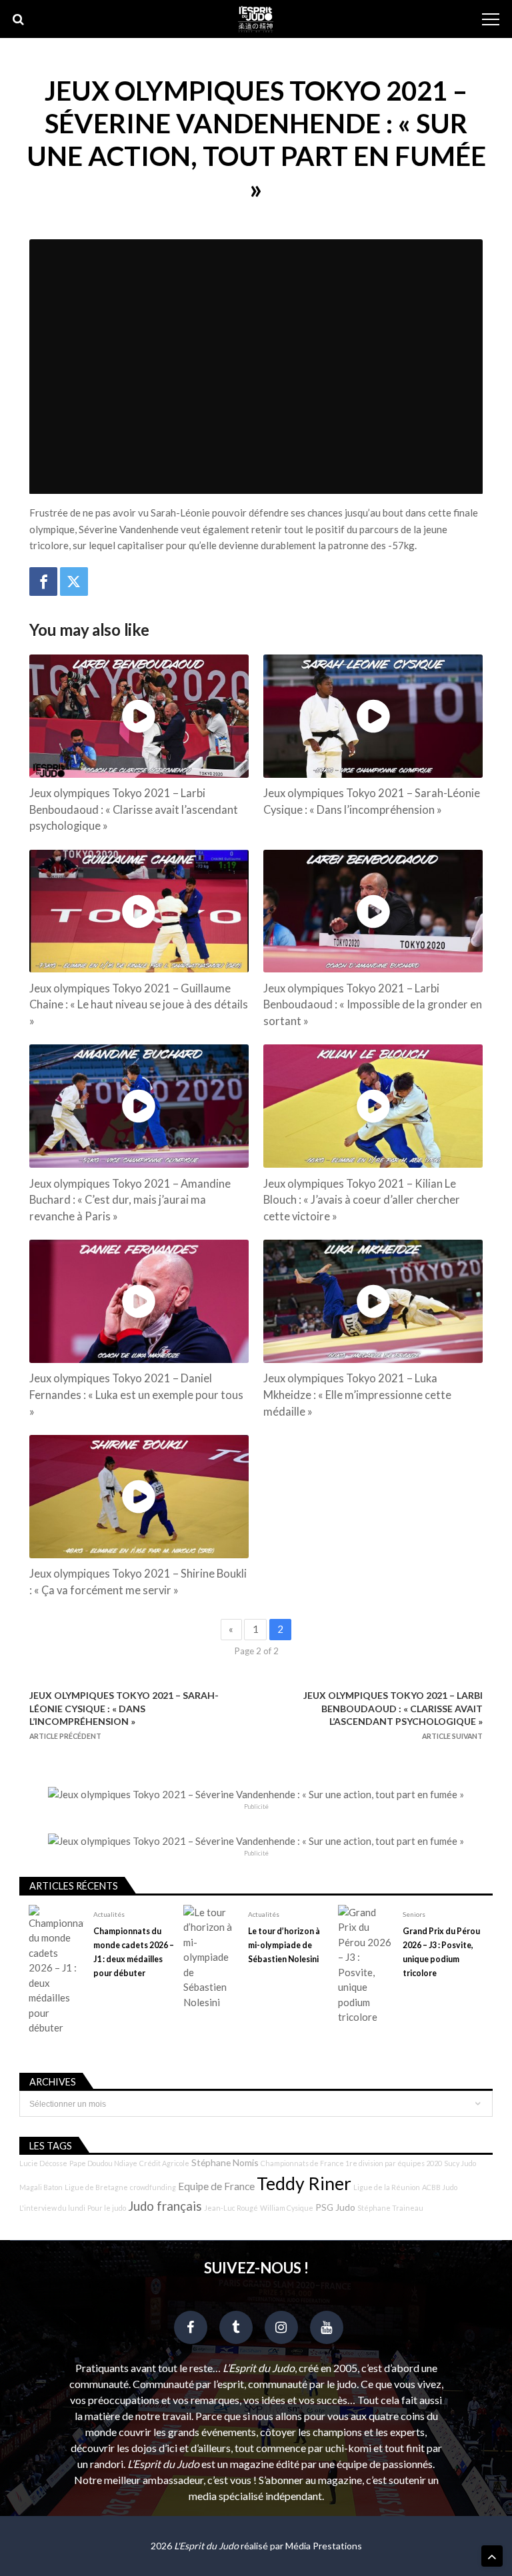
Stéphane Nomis (225, 2162)
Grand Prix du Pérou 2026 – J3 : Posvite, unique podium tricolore (441, 1952)
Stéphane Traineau (390, 2208)
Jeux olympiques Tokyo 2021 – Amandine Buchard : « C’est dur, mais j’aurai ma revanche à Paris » (130, 1200)
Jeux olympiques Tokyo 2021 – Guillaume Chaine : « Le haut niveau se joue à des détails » (139, 1005)
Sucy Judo (460, 2163)
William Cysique (287, 2208)
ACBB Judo (440, 2187)
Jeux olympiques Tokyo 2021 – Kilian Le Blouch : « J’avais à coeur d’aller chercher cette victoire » (362, 1200)
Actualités (109, 1914)
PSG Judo (335, 2207)
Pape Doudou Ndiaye (103, 2163)
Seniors (414, 1914)
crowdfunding (153, 2187)
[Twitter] (74, 582)
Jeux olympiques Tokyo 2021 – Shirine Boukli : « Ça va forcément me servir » (138, 1582)
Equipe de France (216, 2186)
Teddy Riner (304, 2183)
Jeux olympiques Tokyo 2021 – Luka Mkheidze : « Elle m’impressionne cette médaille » (357, 1395)
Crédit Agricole (164, 2163)
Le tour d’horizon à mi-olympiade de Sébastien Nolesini (284, 1945)
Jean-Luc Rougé (231, 2208)
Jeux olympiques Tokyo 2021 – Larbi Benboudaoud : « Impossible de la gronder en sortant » (373, 1005)
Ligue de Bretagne (96, 2187)
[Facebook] (43, 582)
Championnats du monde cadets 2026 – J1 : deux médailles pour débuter (134, 1952)
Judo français (165, 2206)
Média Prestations (324, 2546)
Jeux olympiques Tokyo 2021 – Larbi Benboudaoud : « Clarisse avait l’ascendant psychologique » (134, 810)
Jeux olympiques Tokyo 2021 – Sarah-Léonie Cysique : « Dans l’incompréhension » (372, 801)
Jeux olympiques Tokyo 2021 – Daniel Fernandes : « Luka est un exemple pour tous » (136, 1395)
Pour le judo (107, 2208)
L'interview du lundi (52, 2208)
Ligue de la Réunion (387, 2187)
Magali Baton (41, 2187)
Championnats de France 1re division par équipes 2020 (351, 2163)
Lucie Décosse (43, 2163)
